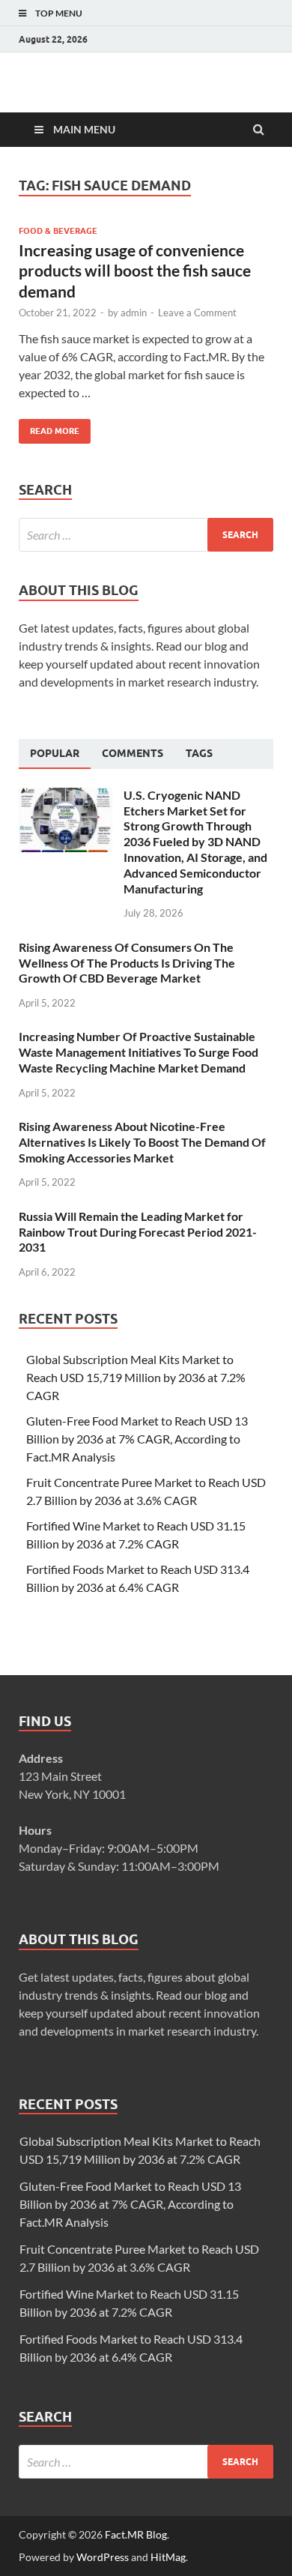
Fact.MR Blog (136, 2534)
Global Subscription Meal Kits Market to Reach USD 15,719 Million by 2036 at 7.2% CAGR (136, 1377)
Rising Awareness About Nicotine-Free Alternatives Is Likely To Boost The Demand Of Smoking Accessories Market (142, 1142)
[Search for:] (146, 535)
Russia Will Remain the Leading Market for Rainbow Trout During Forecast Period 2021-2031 (138, 1232)
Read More (49, 428)
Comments (133, 753)
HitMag (168, 2557)
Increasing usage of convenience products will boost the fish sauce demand (135, 271)
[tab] (55, 754)
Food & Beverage (58, 231)
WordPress (103, 2557)
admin (134, 313)
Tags (199, 753)
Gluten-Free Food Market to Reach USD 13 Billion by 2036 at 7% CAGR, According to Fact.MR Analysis (137, 1439)
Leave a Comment (197, 313)
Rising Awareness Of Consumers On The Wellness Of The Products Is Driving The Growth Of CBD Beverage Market (127, 963)
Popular (55, 753)
